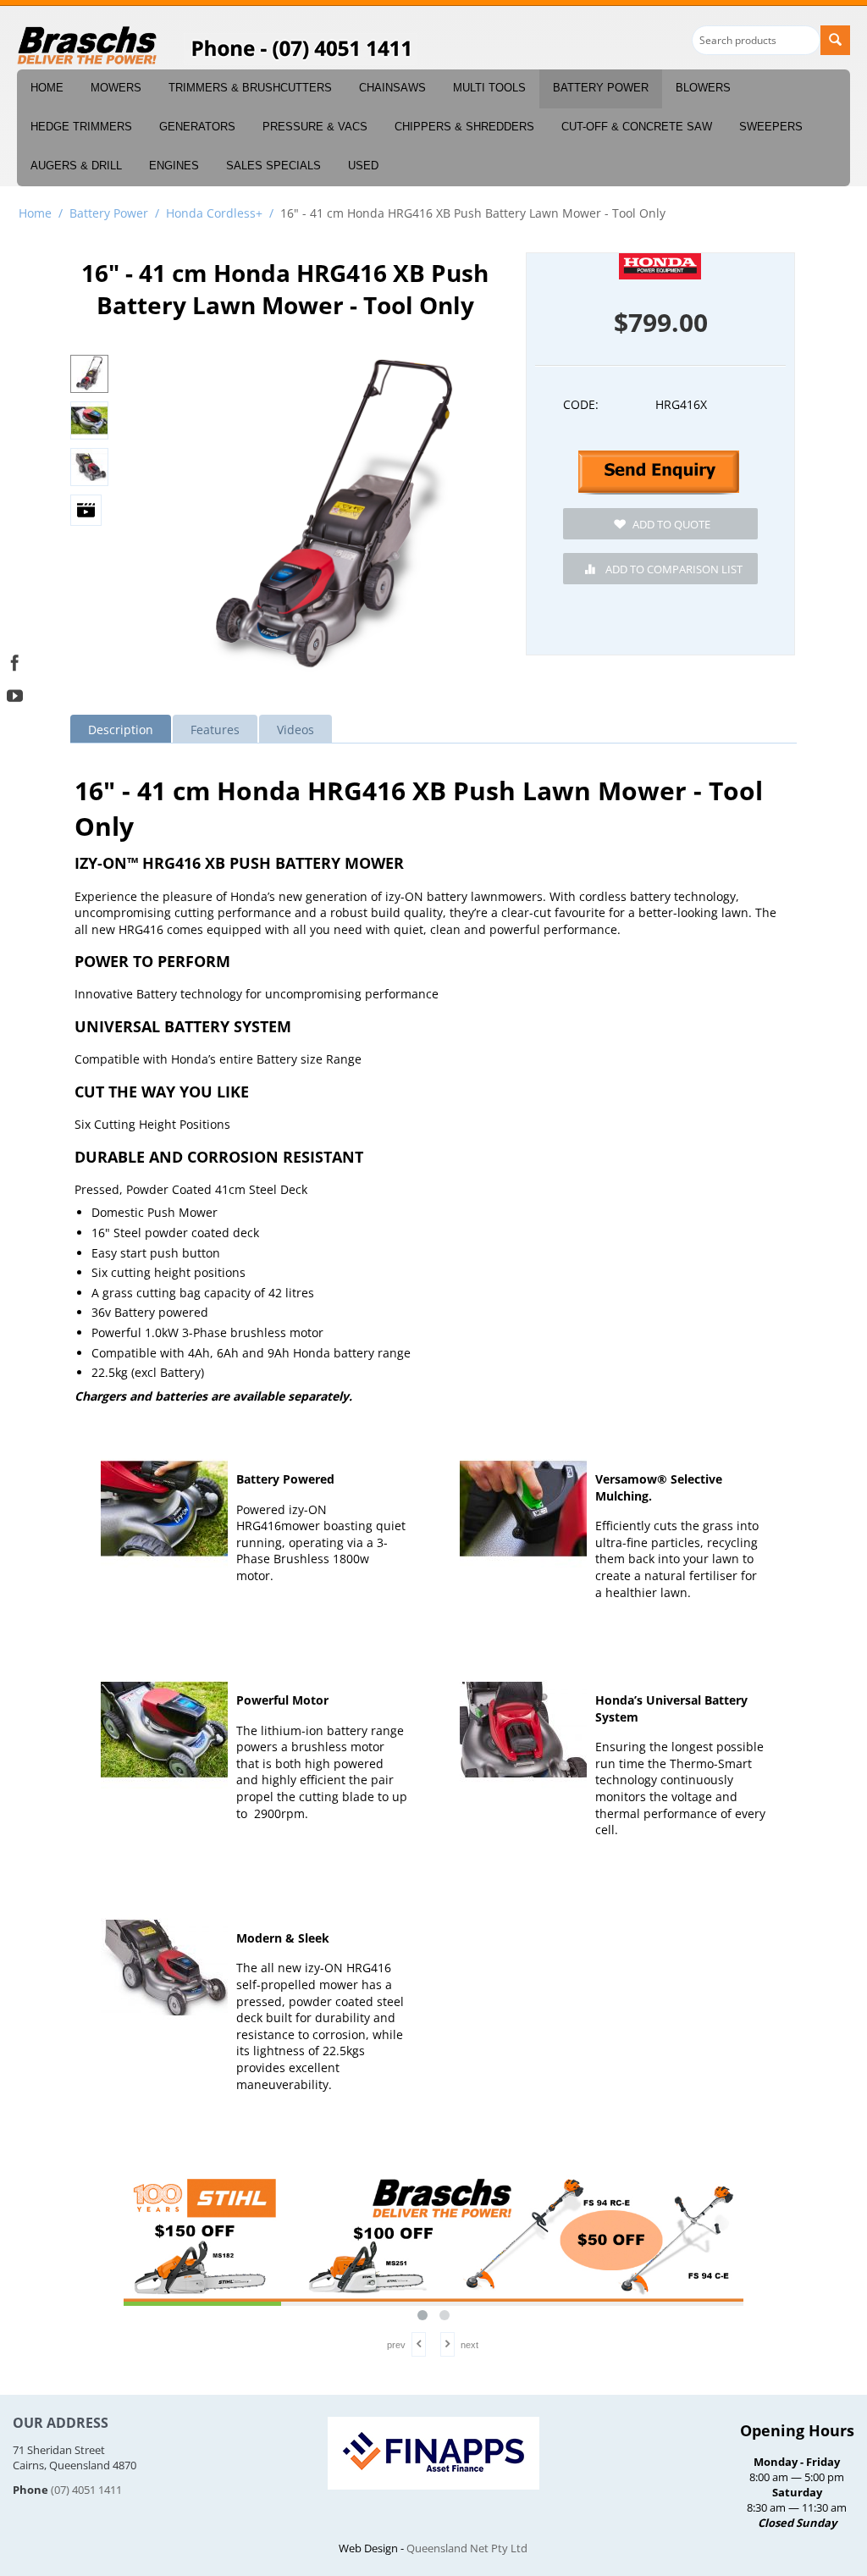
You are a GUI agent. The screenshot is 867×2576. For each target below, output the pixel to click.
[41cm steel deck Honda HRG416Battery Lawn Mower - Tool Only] (334, 521)
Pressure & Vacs (315, 127)
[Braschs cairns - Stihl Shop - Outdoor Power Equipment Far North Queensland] (88, 47)
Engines (174, 166)
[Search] (835, 40)
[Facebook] (15, 661)
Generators (197, 127)
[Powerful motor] (164, 1730)
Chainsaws (392, 88)
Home (47, 88)
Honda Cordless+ (214, 213)
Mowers (116, 88)
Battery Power (601, 88)
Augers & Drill (76, 166)
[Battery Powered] (164, 1509)
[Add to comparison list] (660, 569)
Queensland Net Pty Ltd (467, 2548)
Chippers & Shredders (464, 127)
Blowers (703, 88)
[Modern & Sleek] (164, 1968)
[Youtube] (15, 694)
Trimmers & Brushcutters (250, 88)
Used (363, 166)
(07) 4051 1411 (86, 2490)
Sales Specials (273, 166)
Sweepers (771, 127)
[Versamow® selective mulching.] (523, 1509)
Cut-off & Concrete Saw (637, 127)
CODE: (581, 404)
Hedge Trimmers (81, 127)
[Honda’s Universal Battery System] (523, 1730)
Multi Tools (489, 88)
